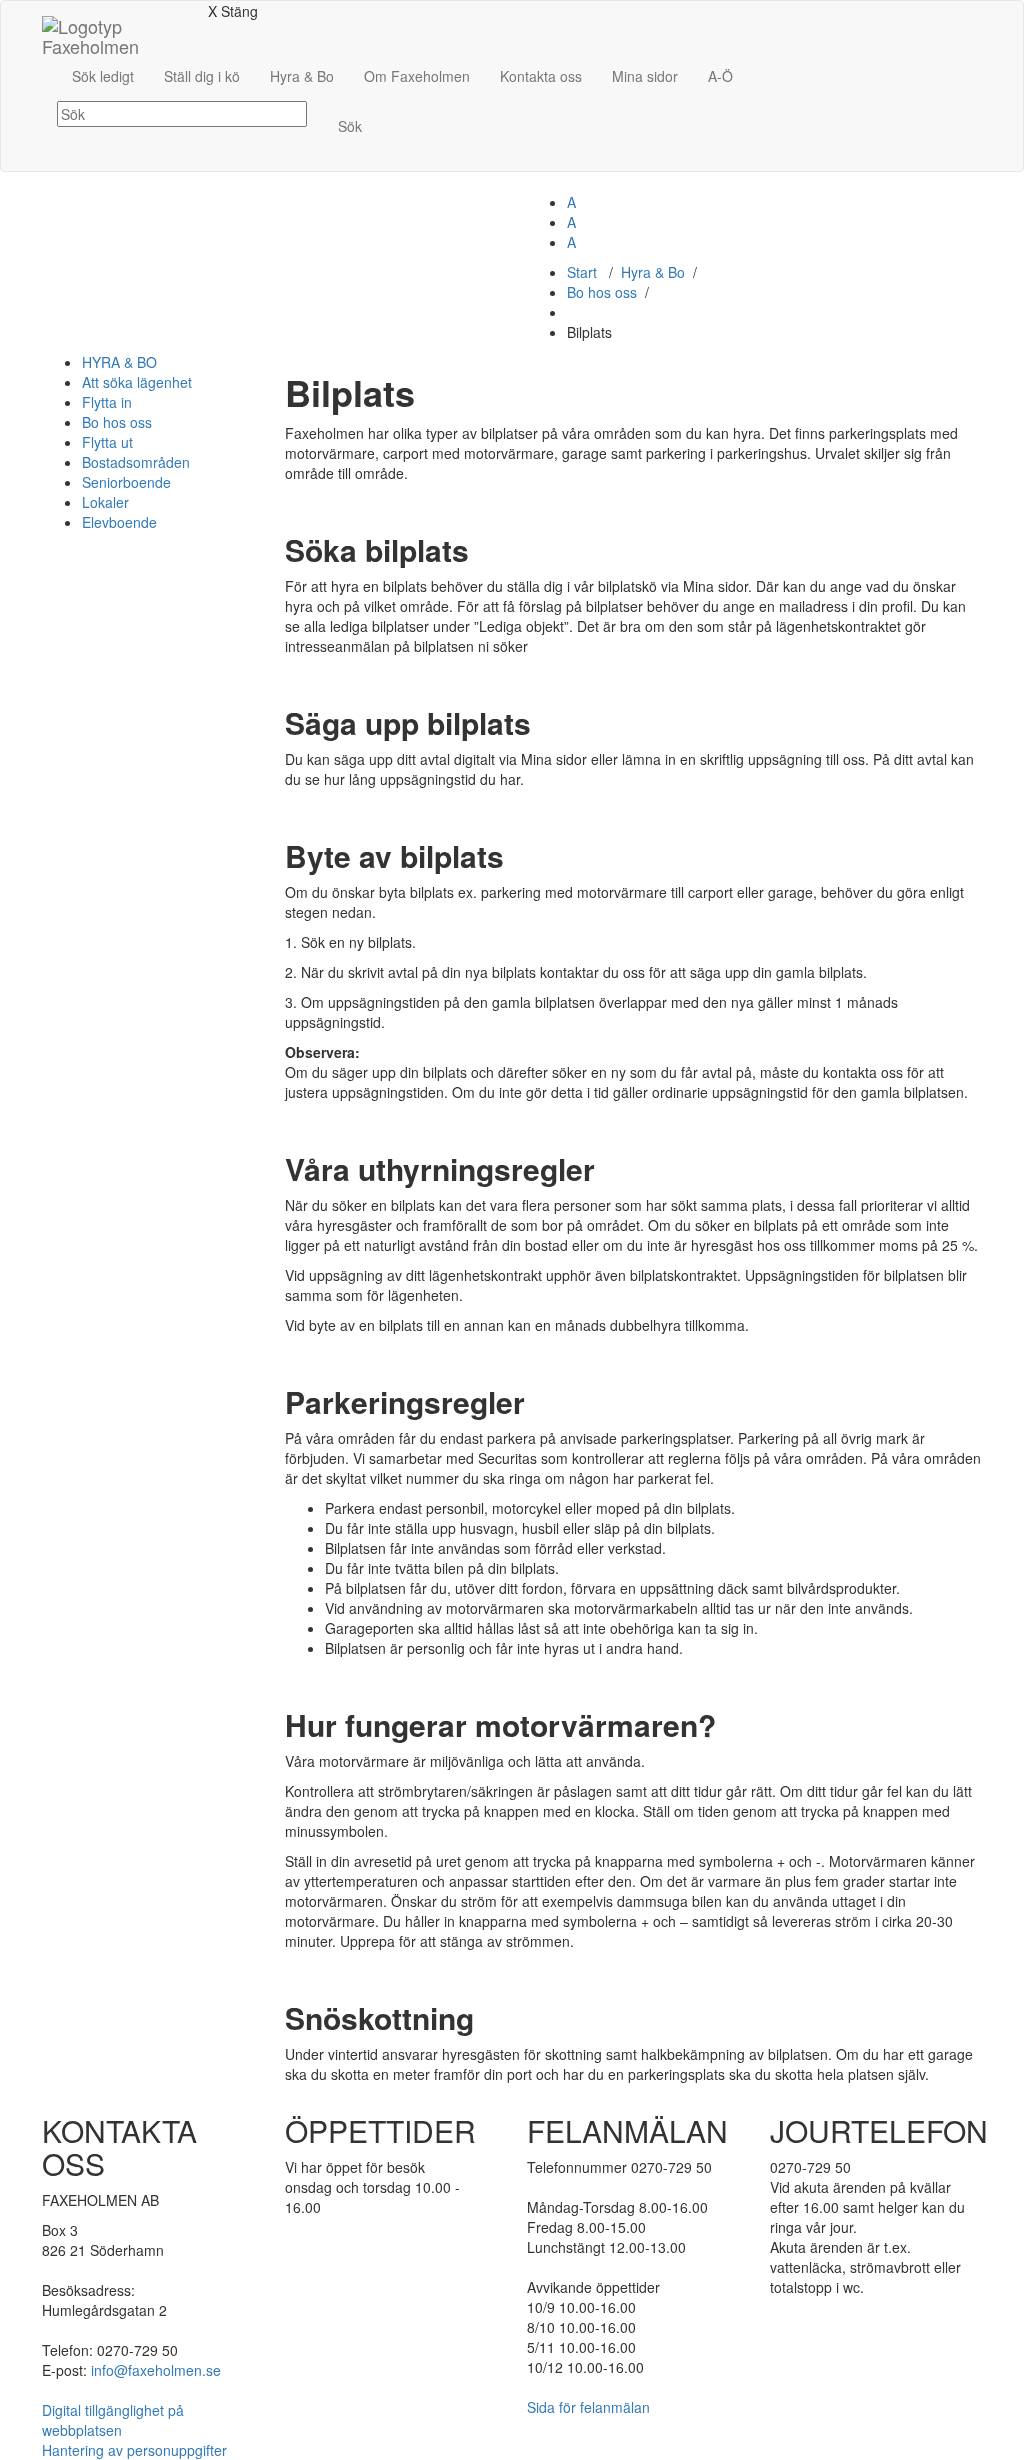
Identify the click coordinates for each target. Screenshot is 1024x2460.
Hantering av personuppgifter (134, 2450)
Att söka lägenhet (137, 382)
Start (582, 272)
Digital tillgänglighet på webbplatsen (113, 2420)
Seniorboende (126, 482)
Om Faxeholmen (417, 76)
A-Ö (720, 76)
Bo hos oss (602, 292)
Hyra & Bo (302, 76)
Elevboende (119, 522)
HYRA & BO (119, 362)
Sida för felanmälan (588, 2407)
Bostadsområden (136, 462)
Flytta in (107, 402)
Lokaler (105, 502)
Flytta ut (107, 442)
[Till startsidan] (117, 26)
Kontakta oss (541, 76)
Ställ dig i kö (202, 76)
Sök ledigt (103, 76)
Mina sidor (645, 76)
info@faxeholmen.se (156, 2370)
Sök (350, 126)
